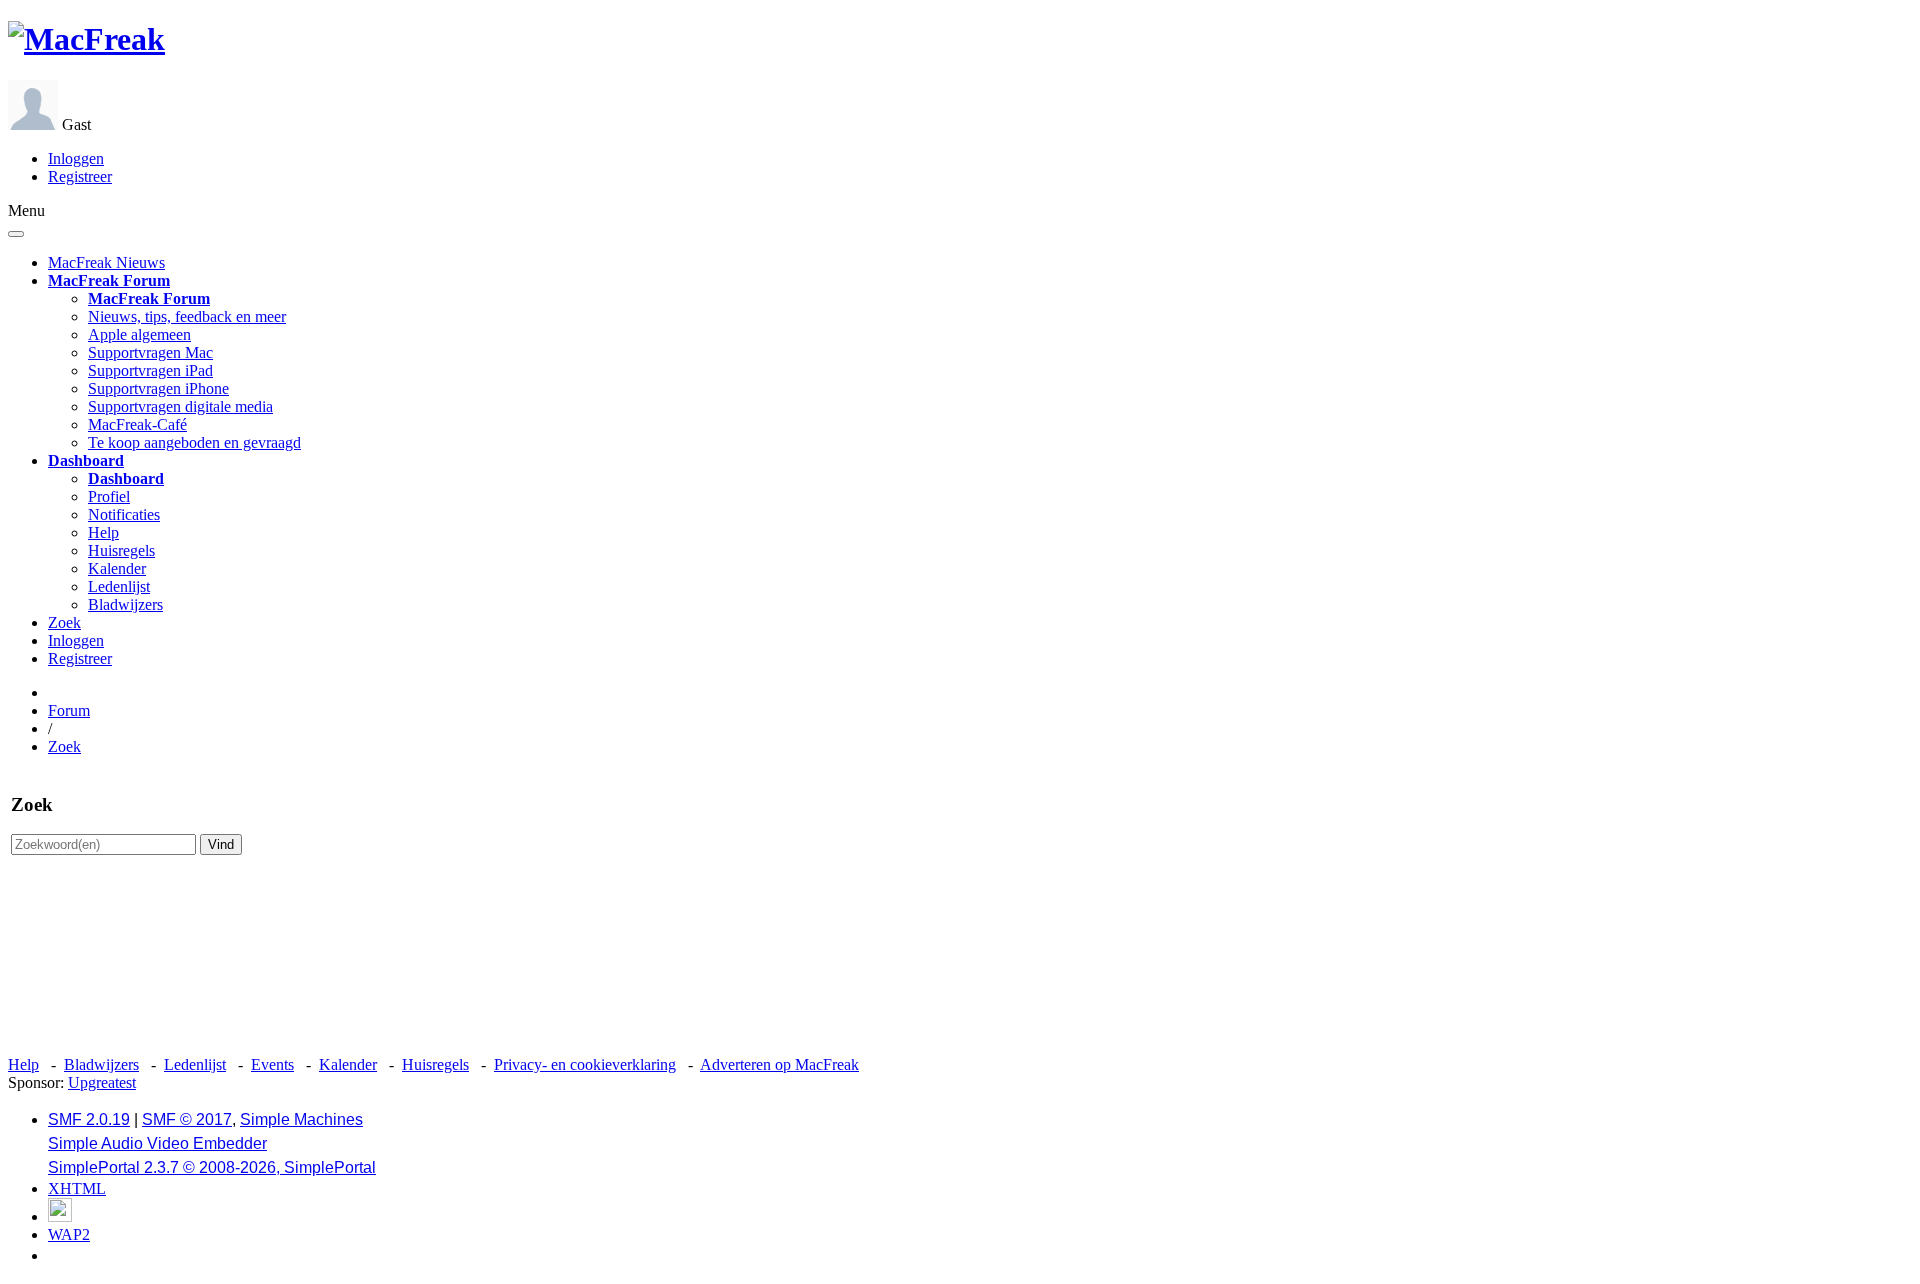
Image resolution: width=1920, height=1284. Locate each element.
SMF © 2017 (187, 1119)
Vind (221, 844)
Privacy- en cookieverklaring (585, 1064)
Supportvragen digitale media (180, 406)
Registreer (80, 176)
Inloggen (76, 158)
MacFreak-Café (137, 424)
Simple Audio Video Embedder (157, 1143)
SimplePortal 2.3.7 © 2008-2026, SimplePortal (212, 1167)
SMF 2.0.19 (89, 1119)
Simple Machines (301, 1119)
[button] (109, 280)
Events (272, 1064)
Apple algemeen (139, 334)
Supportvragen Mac (150, 352)
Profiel (109, 496)
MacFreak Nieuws (106, 262)
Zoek (64, 622)
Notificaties (124, 514)
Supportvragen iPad (150, 370)
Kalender (117, 568)
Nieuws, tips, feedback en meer (187, 316)
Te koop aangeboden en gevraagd (194, 442)
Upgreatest (102, 1082)
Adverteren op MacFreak (779, 1064)
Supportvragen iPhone (158, 388)
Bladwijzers (125, 604)
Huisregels (121, 550)
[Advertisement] (960, 970)
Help (103, 532)
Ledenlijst (119, 586)
